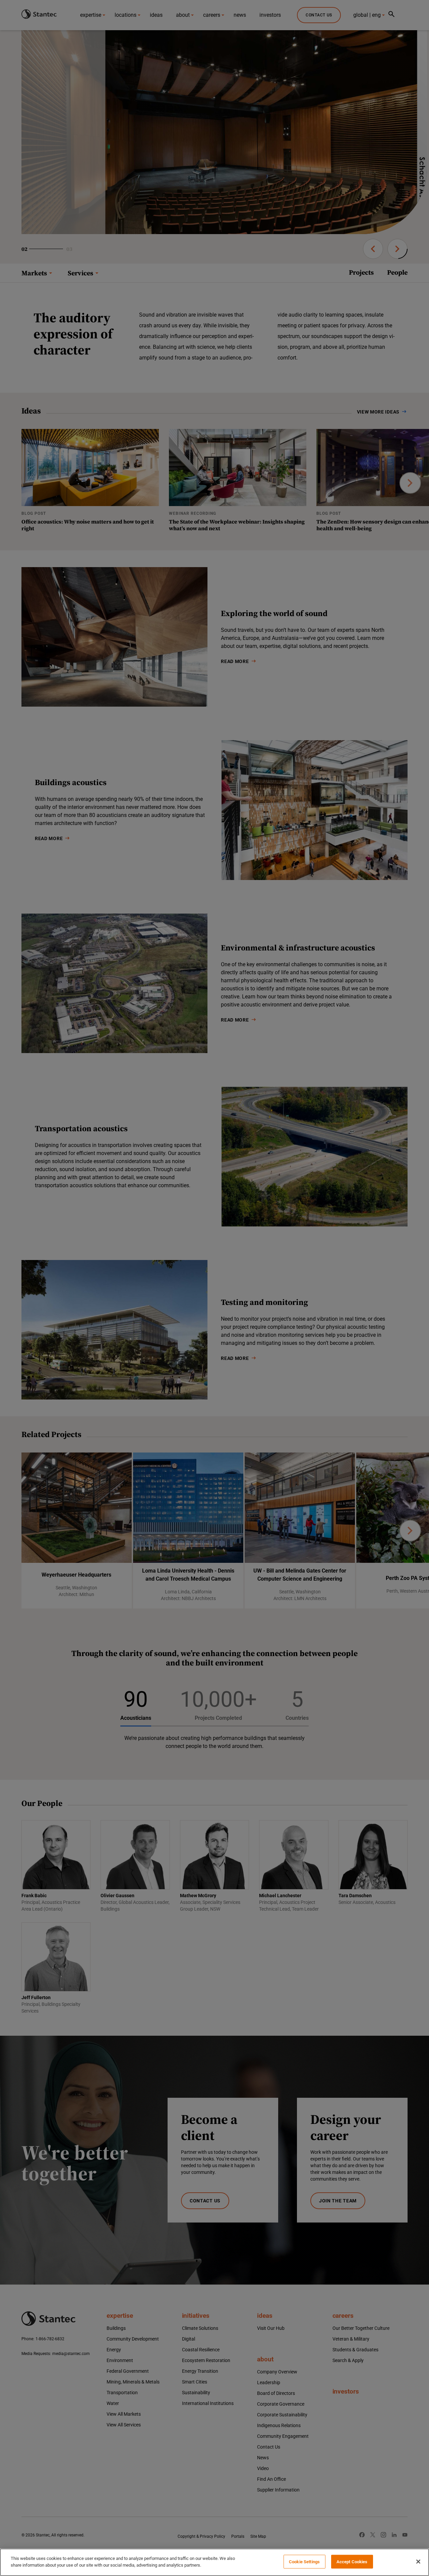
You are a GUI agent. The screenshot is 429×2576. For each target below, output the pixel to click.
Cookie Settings (304, 2562)
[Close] (418, 2562)
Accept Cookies (352, 2562)
